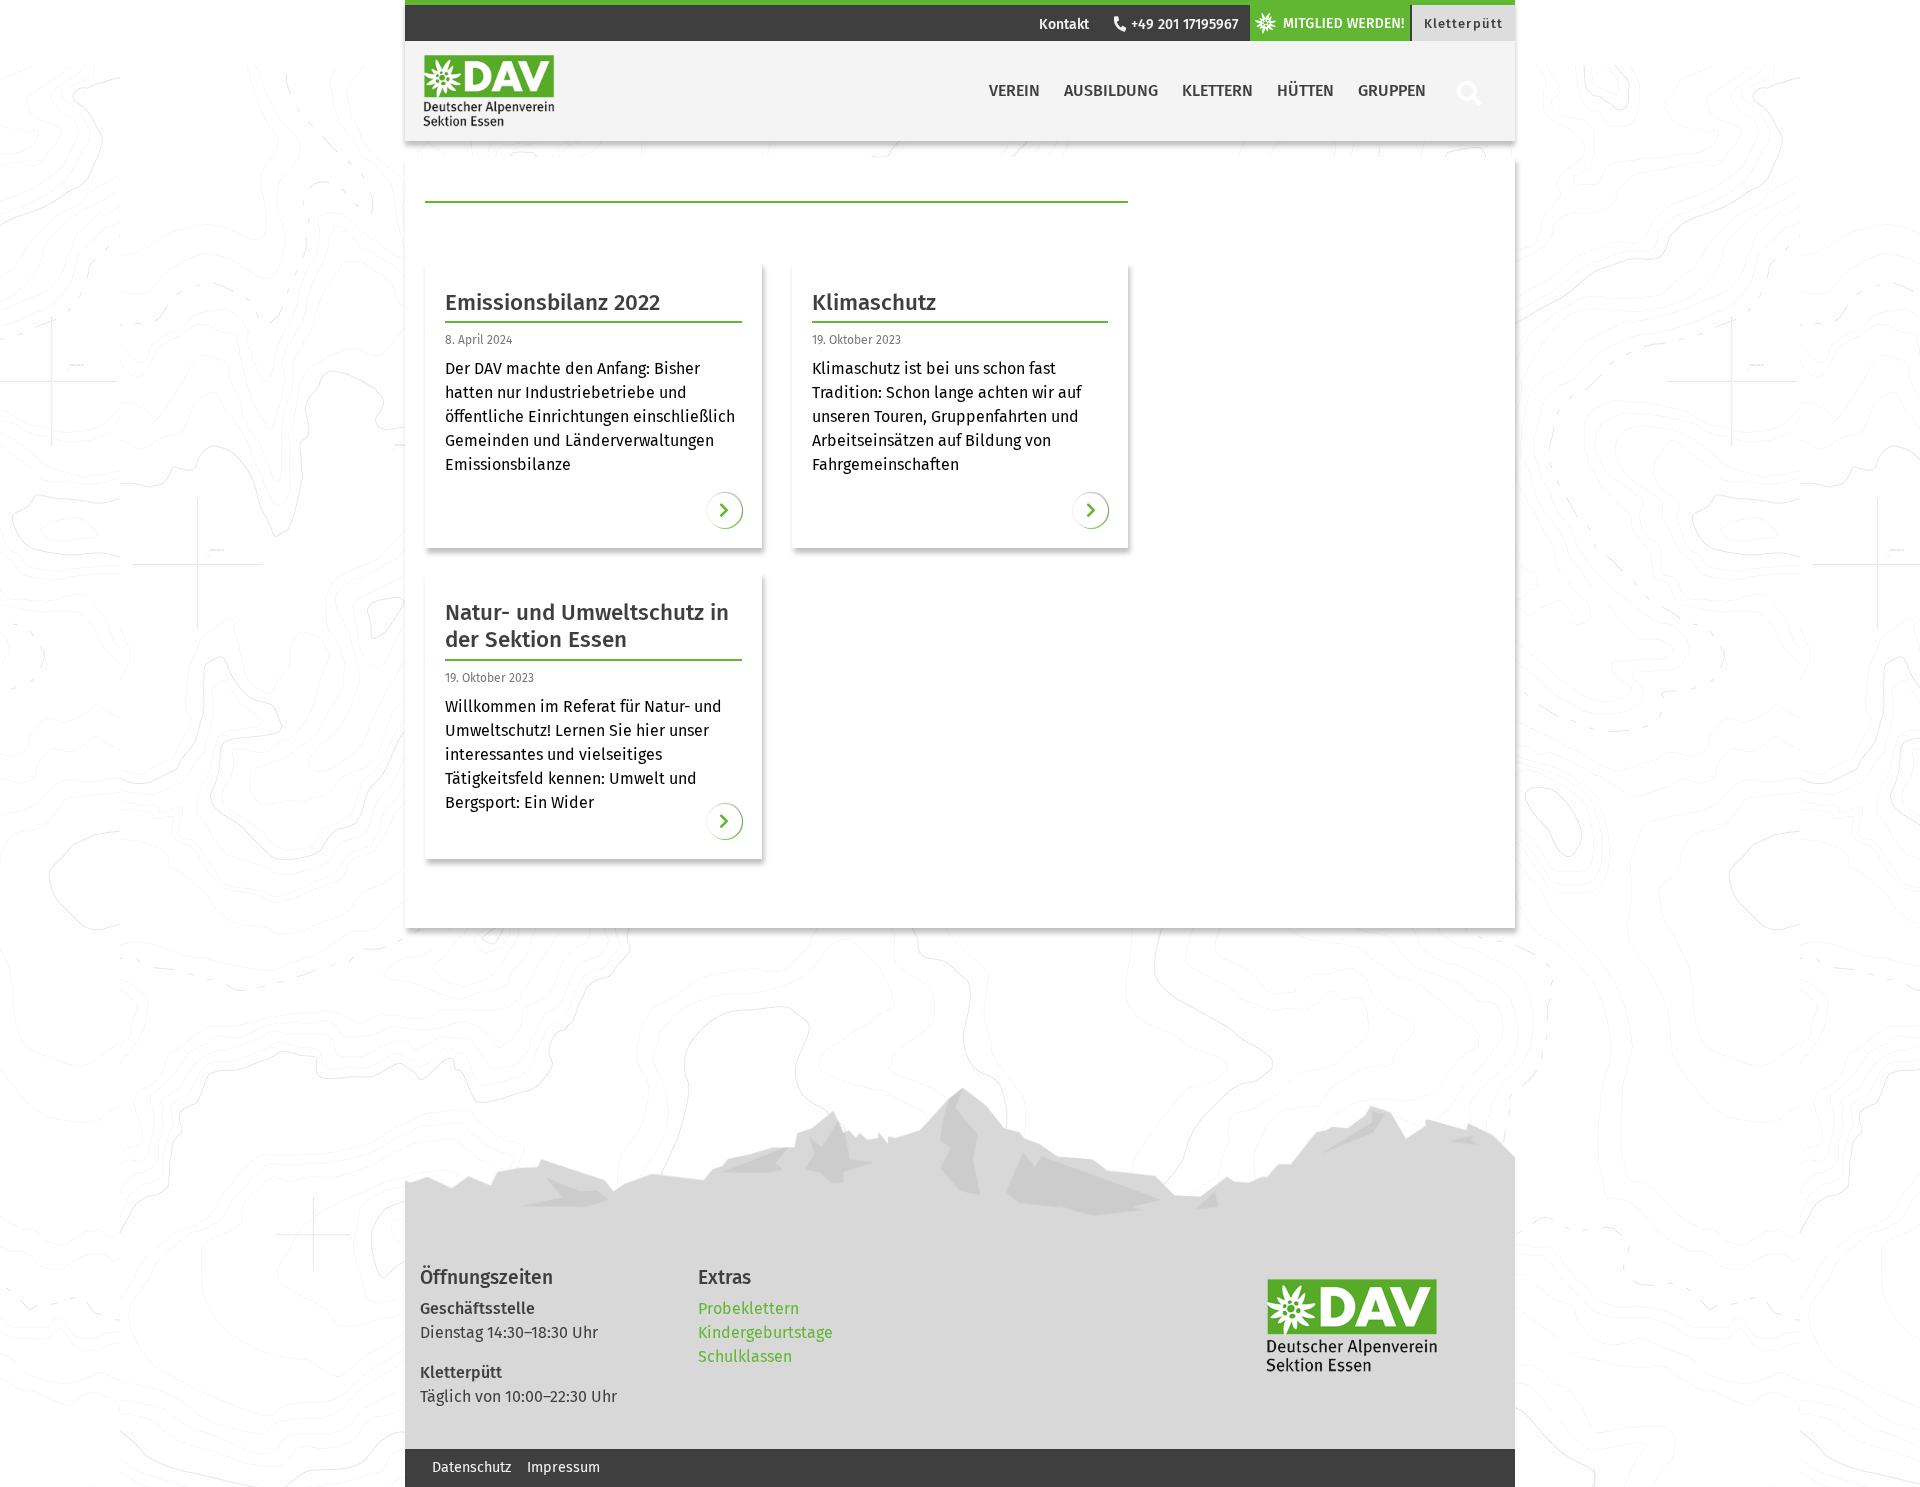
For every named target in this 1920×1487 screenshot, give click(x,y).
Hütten (1305, 90)
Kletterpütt (1463, 23)
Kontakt (1064, 24)
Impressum (563, 1467)
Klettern (1217, 90)
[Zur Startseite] (489, 91)
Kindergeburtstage (765, 1332)
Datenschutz (471, 1467)
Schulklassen (745, 1356)
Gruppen (1392, 90)
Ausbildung (1111, 90)
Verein (1014, 90)
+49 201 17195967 (1182, 24)
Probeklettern (748, 1308)
